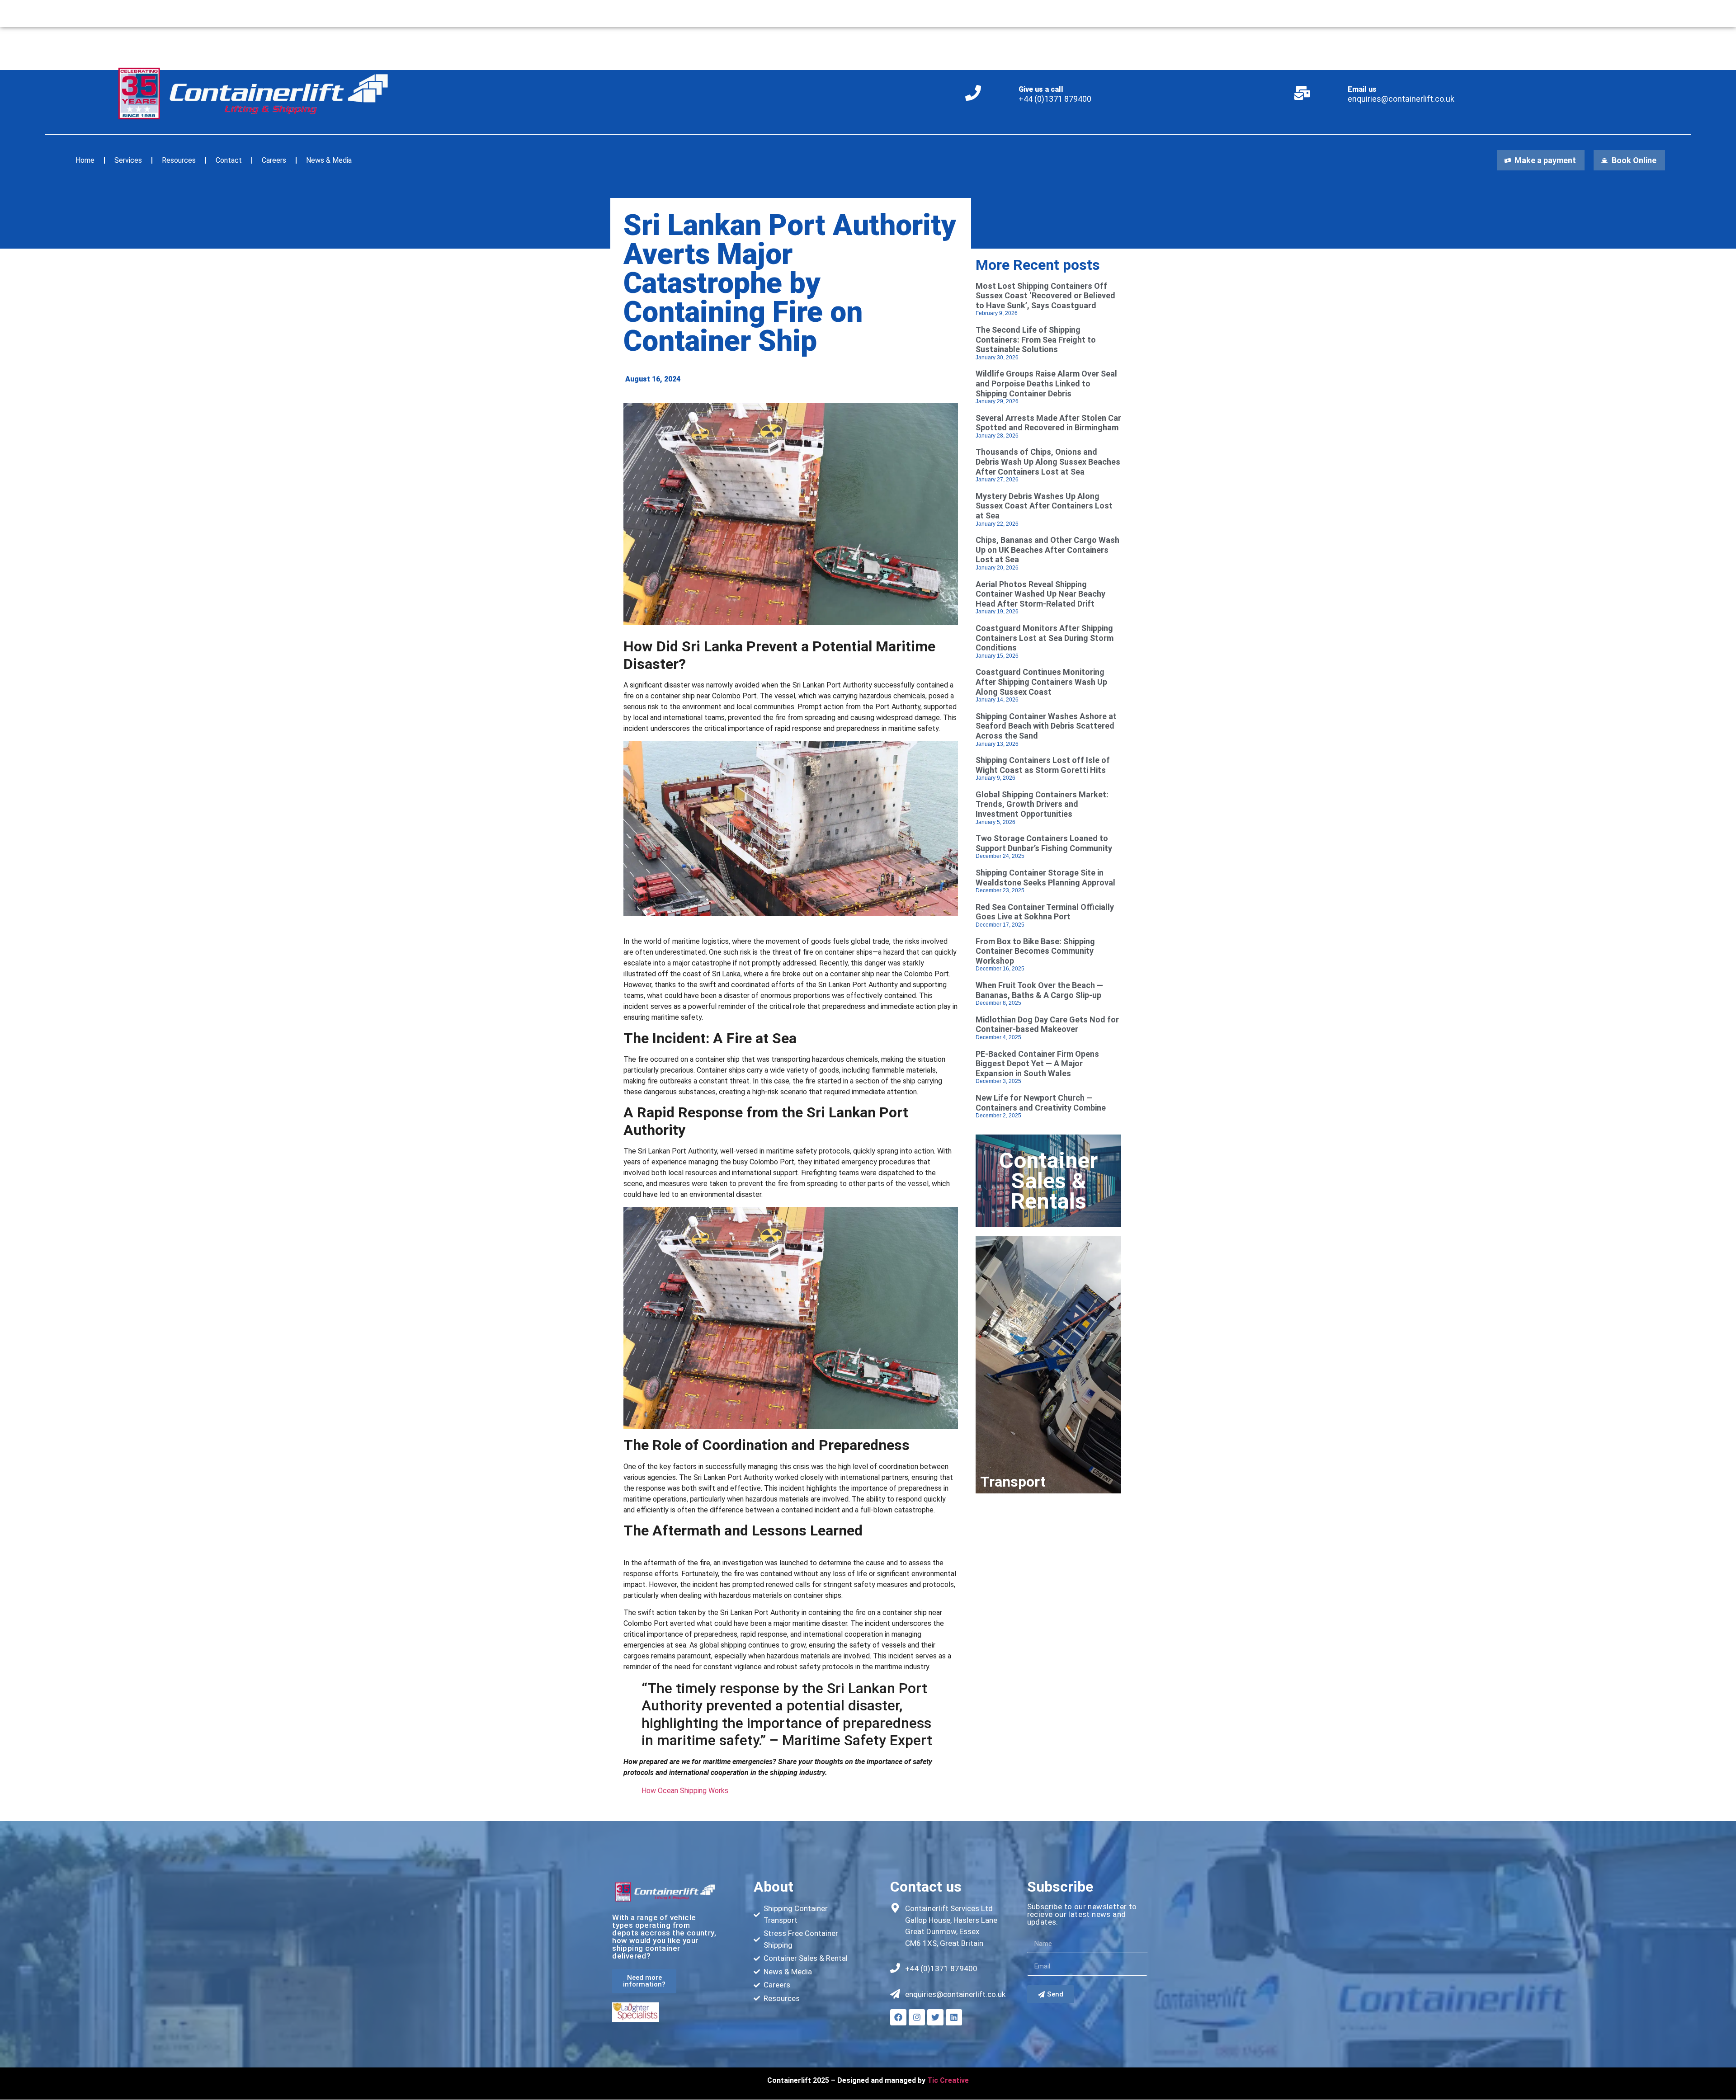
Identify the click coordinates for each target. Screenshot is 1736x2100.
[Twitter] (935, 2017)
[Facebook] (898, 2017)
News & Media (329, 160)
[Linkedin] (954, 2017)
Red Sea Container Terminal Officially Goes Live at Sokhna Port (1045, 912)
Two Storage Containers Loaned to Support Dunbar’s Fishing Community (1044, 843)
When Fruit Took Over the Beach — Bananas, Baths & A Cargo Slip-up (1039, 990)
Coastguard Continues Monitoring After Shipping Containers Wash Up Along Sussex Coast (1041, 682)
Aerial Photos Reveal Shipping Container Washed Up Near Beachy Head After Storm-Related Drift (1040, 594)
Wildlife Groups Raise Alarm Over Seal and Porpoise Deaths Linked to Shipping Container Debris (1046, 383)
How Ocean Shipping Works (685, 1791)
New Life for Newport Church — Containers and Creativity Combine (1041, 1103)
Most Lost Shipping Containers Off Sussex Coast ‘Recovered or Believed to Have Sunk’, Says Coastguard (1045, 296)
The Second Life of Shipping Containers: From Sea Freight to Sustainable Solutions (1036, 339)
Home (85, 160)
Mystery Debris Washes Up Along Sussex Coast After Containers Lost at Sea (1044, 506)
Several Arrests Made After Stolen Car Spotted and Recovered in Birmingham (1048, 423)
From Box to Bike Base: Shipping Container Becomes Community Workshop (1035, 951)
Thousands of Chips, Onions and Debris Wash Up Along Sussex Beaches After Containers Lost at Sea (1048, 461)
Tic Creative (948, 2080)
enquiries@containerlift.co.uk (1401, 99)
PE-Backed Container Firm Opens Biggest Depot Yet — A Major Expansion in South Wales (1037, 1064)
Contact (229, 160)
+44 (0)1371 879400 (1055, 99)
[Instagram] (917, 2017)
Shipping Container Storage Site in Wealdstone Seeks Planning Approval (1045, 878)
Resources (179, 160)
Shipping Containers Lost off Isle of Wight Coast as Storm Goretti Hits (1043, 765)
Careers (274, 160)
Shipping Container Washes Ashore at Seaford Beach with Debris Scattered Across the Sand (1046, 726)
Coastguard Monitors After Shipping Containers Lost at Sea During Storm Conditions (1045, 638)
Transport (1013, 1482)
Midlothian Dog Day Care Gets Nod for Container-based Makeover (1047, 1024)
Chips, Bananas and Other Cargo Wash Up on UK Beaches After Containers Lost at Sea (1047, 550)
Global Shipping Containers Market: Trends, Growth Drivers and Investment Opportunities (1042, 804)
